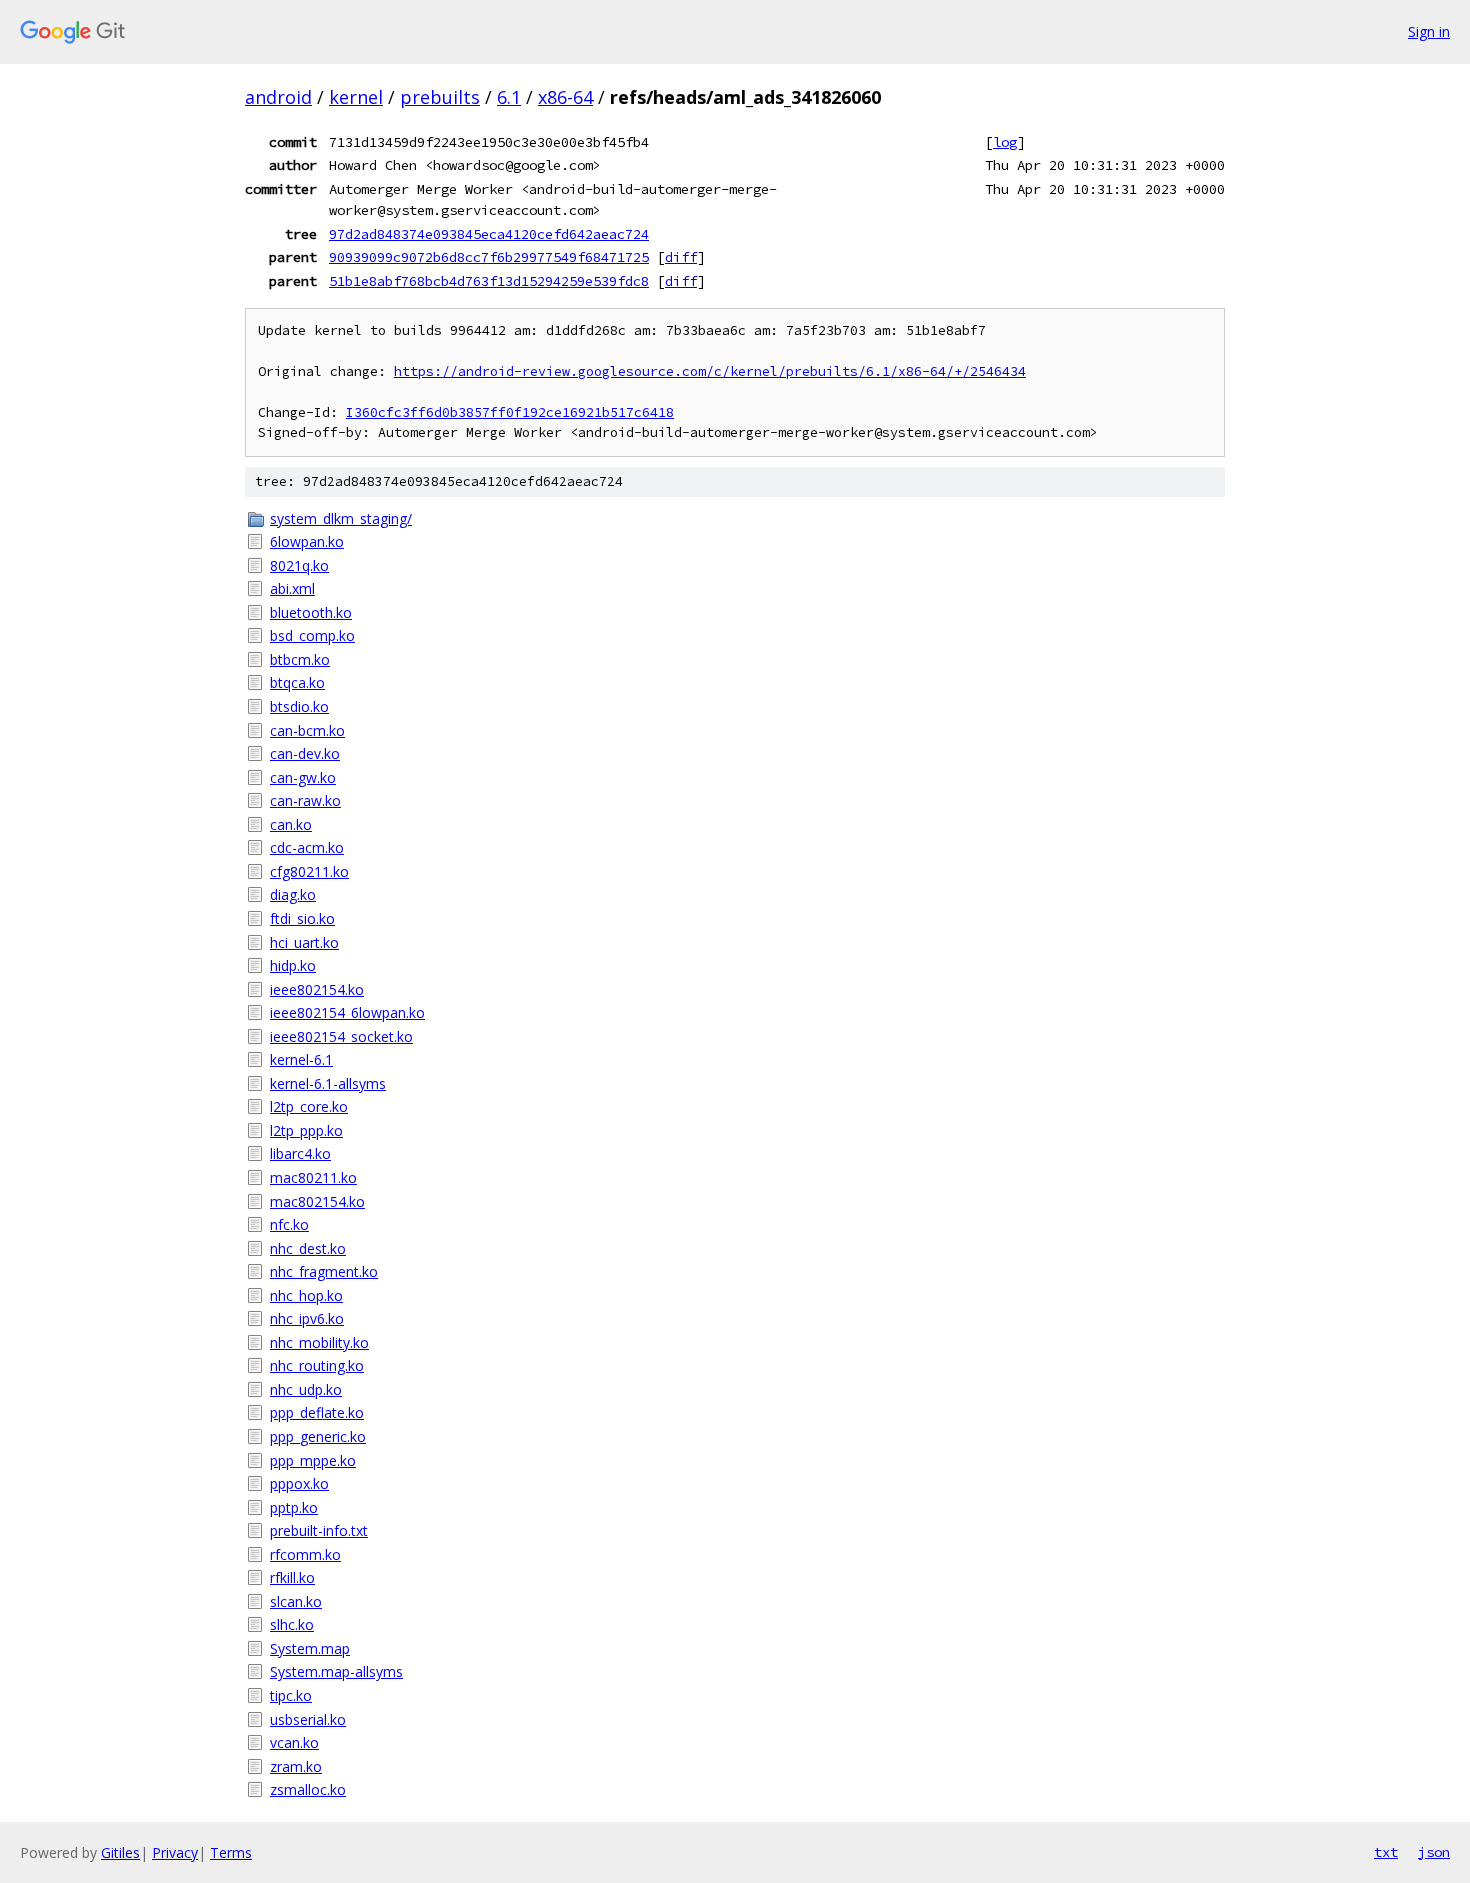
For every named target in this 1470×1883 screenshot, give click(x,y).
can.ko (291, 824)
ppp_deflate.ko (317, 1412)
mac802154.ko (317, 1201)
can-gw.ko (303, 777)
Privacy (175, 1852)
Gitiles (120, 1852)
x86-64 (565, 97)
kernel (356, 97)
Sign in (1429, 31)
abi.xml (292, 588)
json (1434, 1852)
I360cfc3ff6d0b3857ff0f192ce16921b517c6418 (510, 412)
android (278, 97)
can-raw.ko (305, 800)
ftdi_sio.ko (302, 918)
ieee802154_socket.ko (341, 1036)
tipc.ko (291, 1695)
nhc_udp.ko (306, 1389)
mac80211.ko (313, 1177)
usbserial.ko (308, 1719)
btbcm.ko (300, 659)
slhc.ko (292, 1624)
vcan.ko (294, 1742)
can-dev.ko (305, 753)
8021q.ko (299, 565)
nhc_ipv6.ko (307, 1318)
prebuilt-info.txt (319, 1530)
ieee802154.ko (317, 989)
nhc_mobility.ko (319, 1342)
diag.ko (293, 894)
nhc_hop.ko (306, 1295)
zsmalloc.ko (308, 1789)
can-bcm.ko (307, 730)
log (1005, 142)
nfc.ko (289, 1224)
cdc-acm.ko (307, 847)
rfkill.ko (292, 1577)
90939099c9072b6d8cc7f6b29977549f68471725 (489, 257)
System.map (310, 1648)
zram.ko (296, 1766)
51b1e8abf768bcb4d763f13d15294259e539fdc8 (489, 281)
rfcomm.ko (305, 1554)
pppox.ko (299, 1483)
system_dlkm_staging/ (341, 518)
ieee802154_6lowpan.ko (347, 1012)
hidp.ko (293, 965)
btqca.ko (297, 682)
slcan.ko (296, 1601)
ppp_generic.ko (318, 1436)
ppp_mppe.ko (313, 1460)
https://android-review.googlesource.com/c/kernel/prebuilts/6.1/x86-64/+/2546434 (710, 371)
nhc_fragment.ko (324, 1271)
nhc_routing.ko (317, 1365)
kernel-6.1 (301, 1059)
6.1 (509, 97)
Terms (231, 1852)
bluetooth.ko (311, 612)
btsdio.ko (299, 706)
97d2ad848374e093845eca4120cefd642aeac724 (489, 234)
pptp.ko (294, 1507)
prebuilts (440, 97)
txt (1386, 1852)
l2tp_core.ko (309, 1106)
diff (681, 257)
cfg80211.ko (309, 871)
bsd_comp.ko (312, 635)
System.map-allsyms (336, 1671)
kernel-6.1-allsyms (328, 1083)
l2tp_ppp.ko (306, 1130)
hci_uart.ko (304, 942)
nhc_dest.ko (308, 1248)
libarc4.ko (300, 1153)
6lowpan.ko (307, 541)
